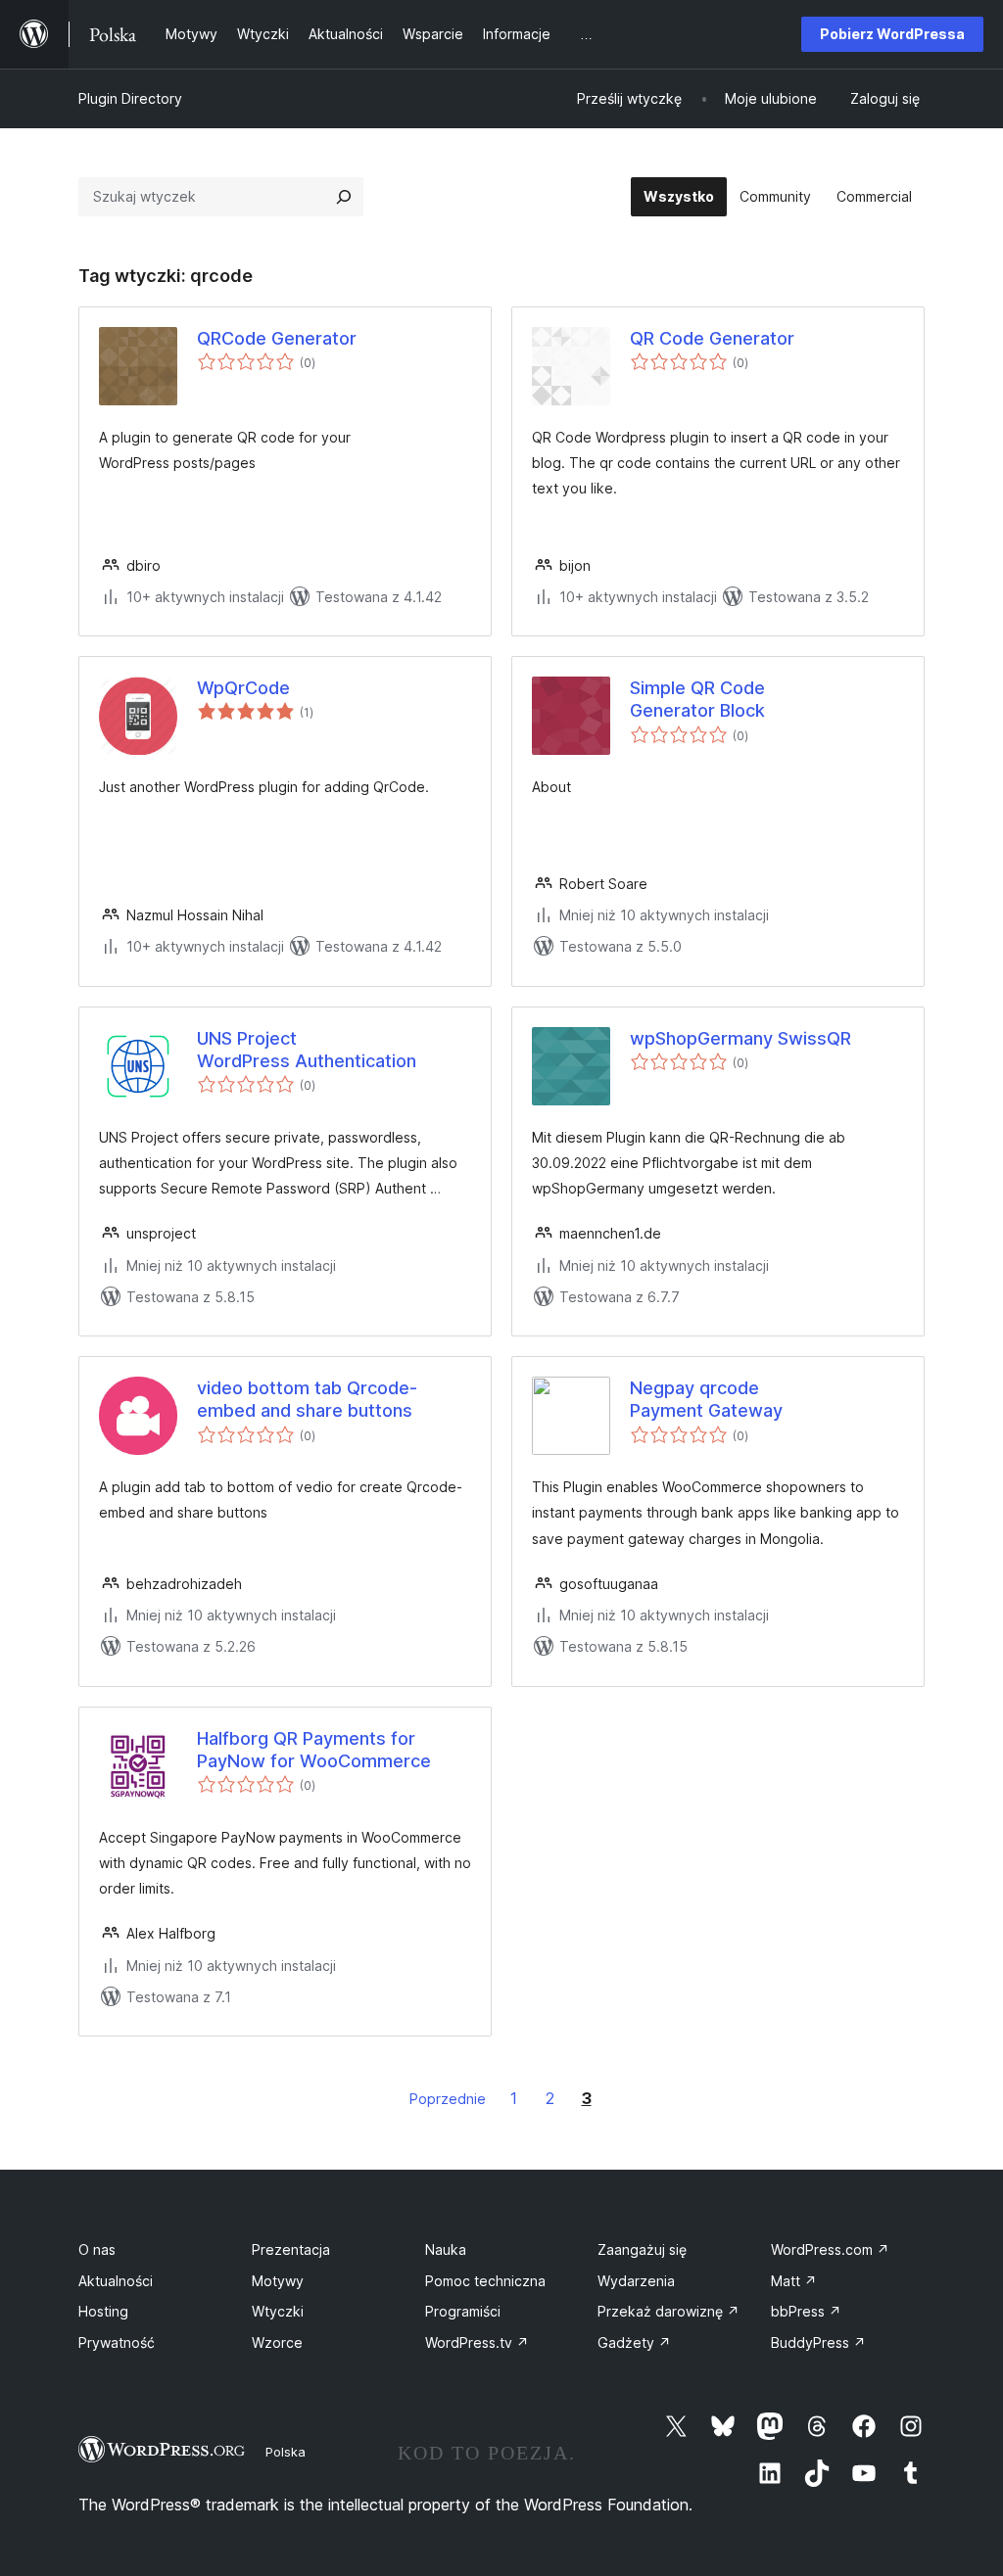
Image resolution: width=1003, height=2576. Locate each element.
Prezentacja (291, 2249)
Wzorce (277, 2342)
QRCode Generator (277, 338)
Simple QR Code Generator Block (697, 699)
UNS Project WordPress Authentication (307, 1050)
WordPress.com (830, 2249)
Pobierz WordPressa (892, 34)
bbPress (806, 2311)
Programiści (463, 2311)
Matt (794, 2281)
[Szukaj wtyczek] (344, 197)
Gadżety (634, 2342)
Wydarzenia (636, 2281)
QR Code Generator (712, 338)
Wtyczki (278, 2311)
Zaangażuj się (642, 2249)
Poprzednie (448, 2099)
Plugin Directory (130, 98)
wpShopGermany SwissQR (740, 1038)
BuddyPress (818, 2342)
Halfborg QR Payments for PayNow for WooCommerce (314, 1750)
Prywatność (117, 2342)
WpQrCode (243, 688)
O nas (97, 2249)
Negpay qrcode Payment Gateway (706, 1399)
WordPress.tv (477, 2342)
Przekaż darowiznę (669, 2311)
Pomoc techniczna (485, 2281)
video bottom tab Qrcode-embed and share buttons (307, 1399)
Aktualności (116, 2281)
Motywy (278, 2281)
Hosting (103, 2311)
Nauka (446, 2249)
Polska (286, 2452)
